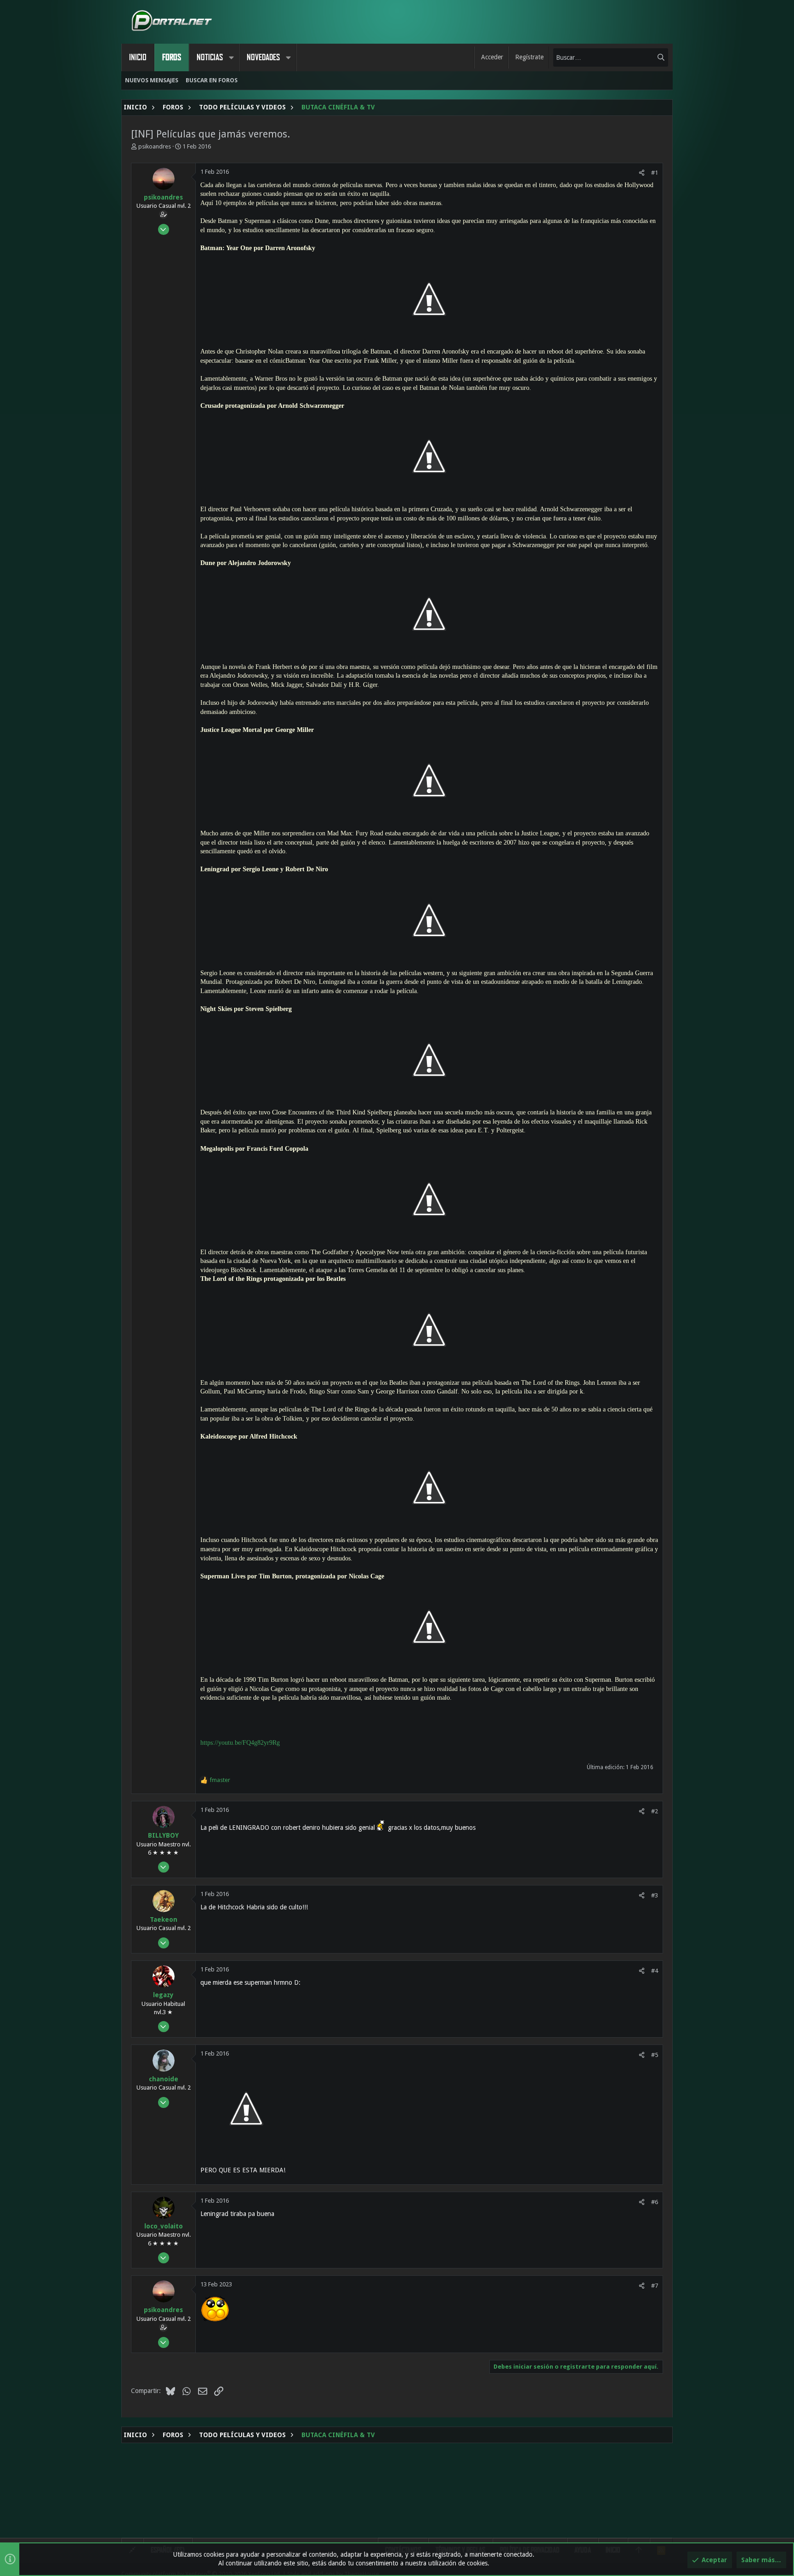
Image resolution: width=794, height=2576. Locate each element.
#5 (655, 2055)
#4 (655, 1971)
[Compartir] (642, 173)
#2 (655, 1811)
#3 (655, 1895)
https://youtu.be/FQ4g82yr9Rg (240, 1743)
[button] (231, 57)
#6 (655, 2202)
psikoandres (155, 146)
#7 (655, 2286)
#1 (655, 173)
